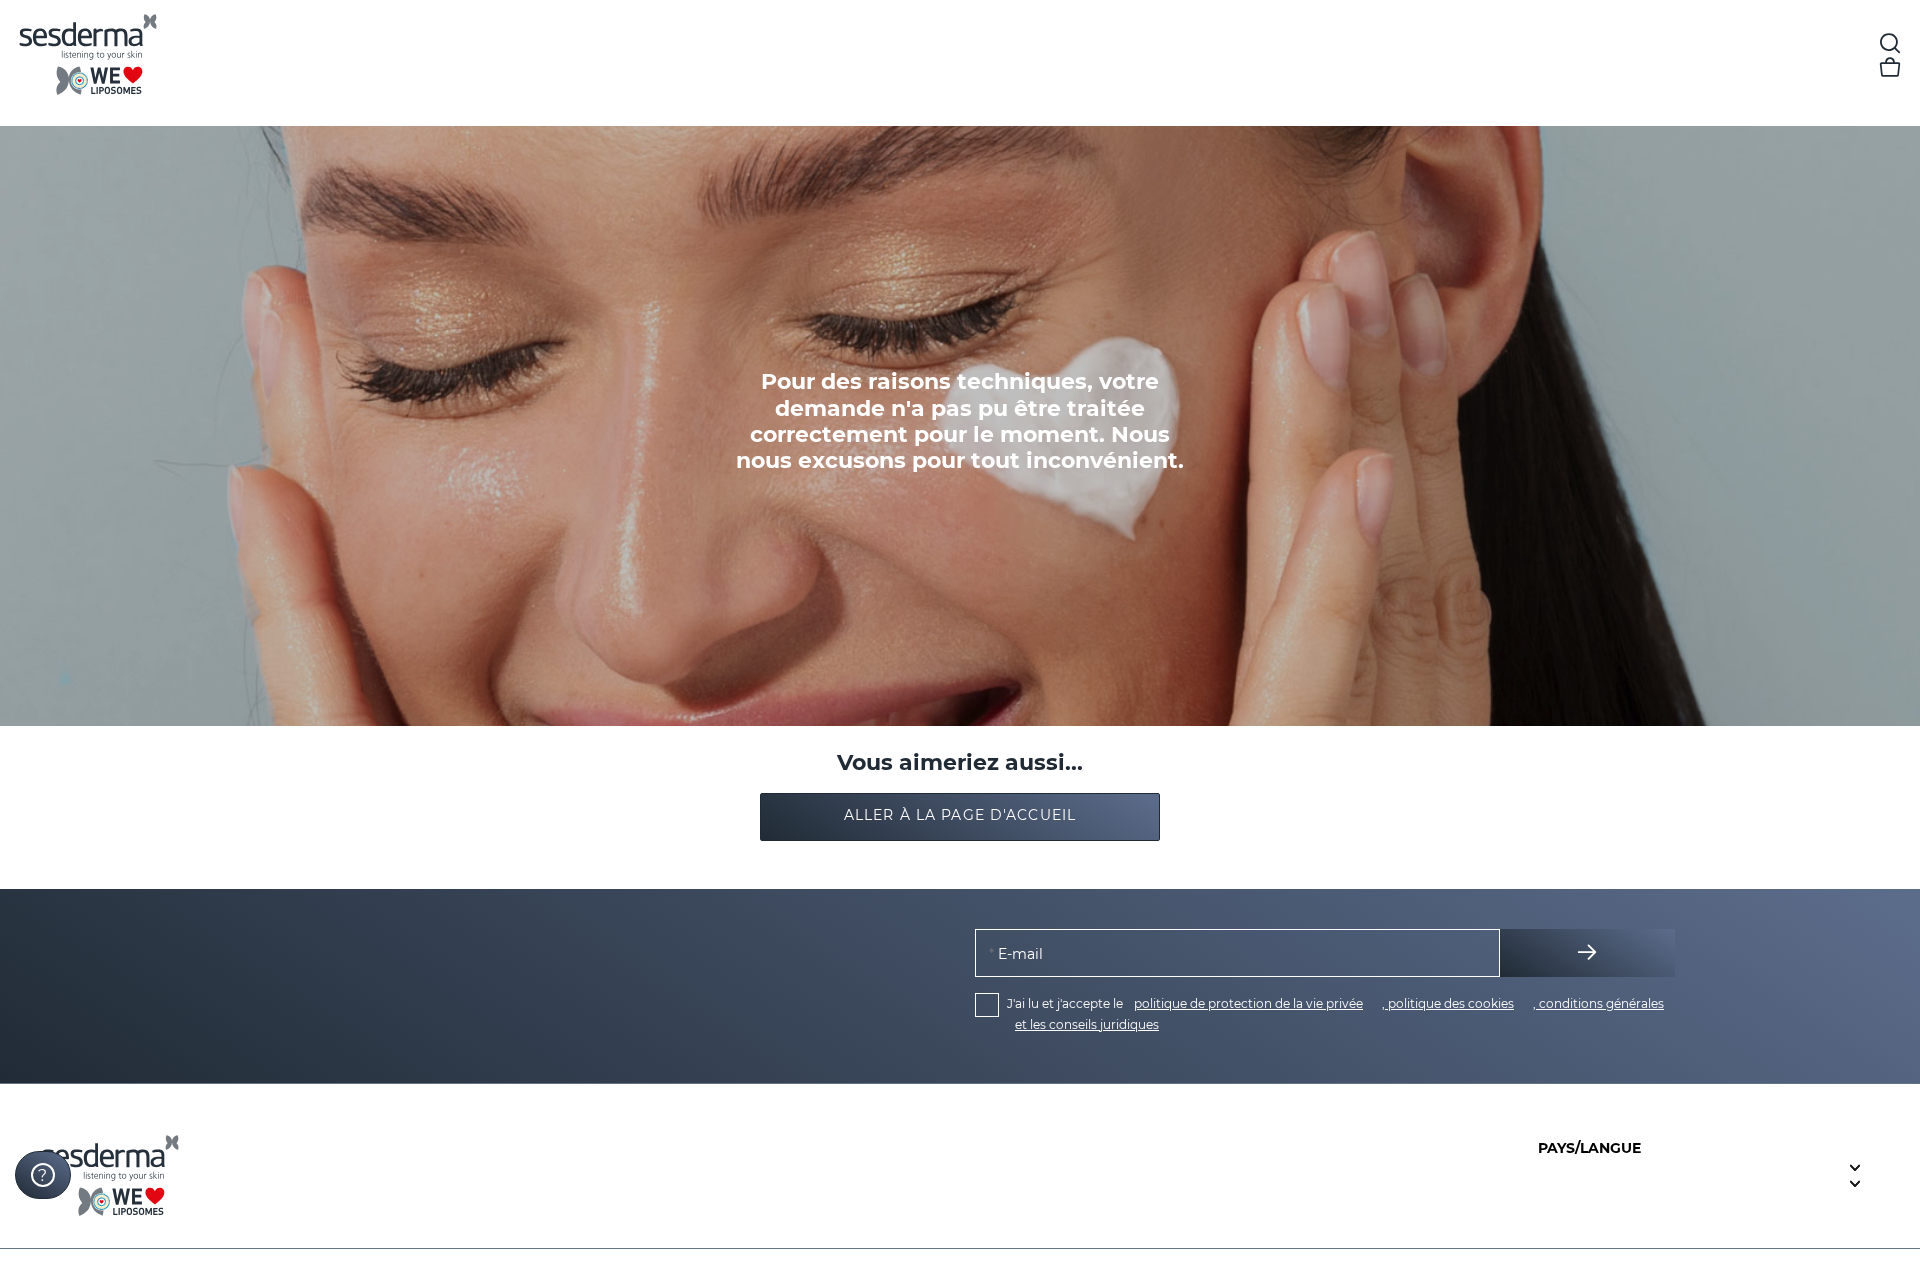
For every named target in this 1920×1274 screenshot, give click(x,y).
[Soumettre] (1587, 953)
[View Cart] (1889, 68)
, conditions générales (1598, 1003)
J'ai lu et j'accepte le (1335, 1014)
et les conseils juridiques (1087, 1024)
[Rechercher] (1889, 44)
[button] (960, 817)
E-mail (1018, 953)
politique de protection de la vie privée (1248, 1003)
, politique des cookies (1448, 1003)
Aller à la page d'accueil (960, 815)
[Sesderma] (156, 55)
